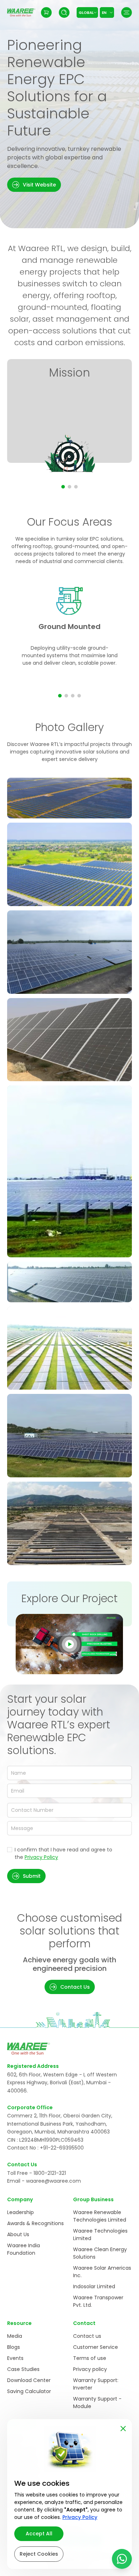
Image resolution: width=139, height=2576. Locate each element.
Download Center (29, 2380)
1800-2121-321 (50, 2173)
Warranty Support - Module (97, 2403)
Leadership (20, 2212)
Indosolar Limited (94, 2286)
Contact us (87, 2336)
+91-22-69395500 (62, 2148)
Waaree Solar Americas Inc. (102, 2272)
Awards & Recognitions (35, 2223)
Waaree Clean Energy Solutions (100, 2253)
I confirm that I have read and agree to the (63, 1853)
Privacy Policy (41, 1857)
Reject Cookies (39, 2554)
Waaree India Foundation (24, 2249)
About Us (18, 2234)
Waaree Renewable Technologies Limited (100, 2216)
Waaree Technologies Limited (100, 2235)
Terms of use (90, 2358)
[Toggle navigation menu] (127, 12)
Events (15, 2358)
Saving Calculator (29, 2391)
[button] (34, 185)
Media (15, 2336)
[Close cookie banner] (123, 2427)
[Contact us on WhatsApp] (122, 2559)
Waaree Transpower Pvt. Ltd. (98, 2301)
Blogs (14, 2347)
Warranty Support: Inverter (96, 2384)
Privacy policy (90, 2369)
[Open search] (64, 12)
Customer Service (96, 2347)
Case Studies (23, 2369)
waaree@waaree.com (53, 2181)
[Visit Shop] (46, 12)
